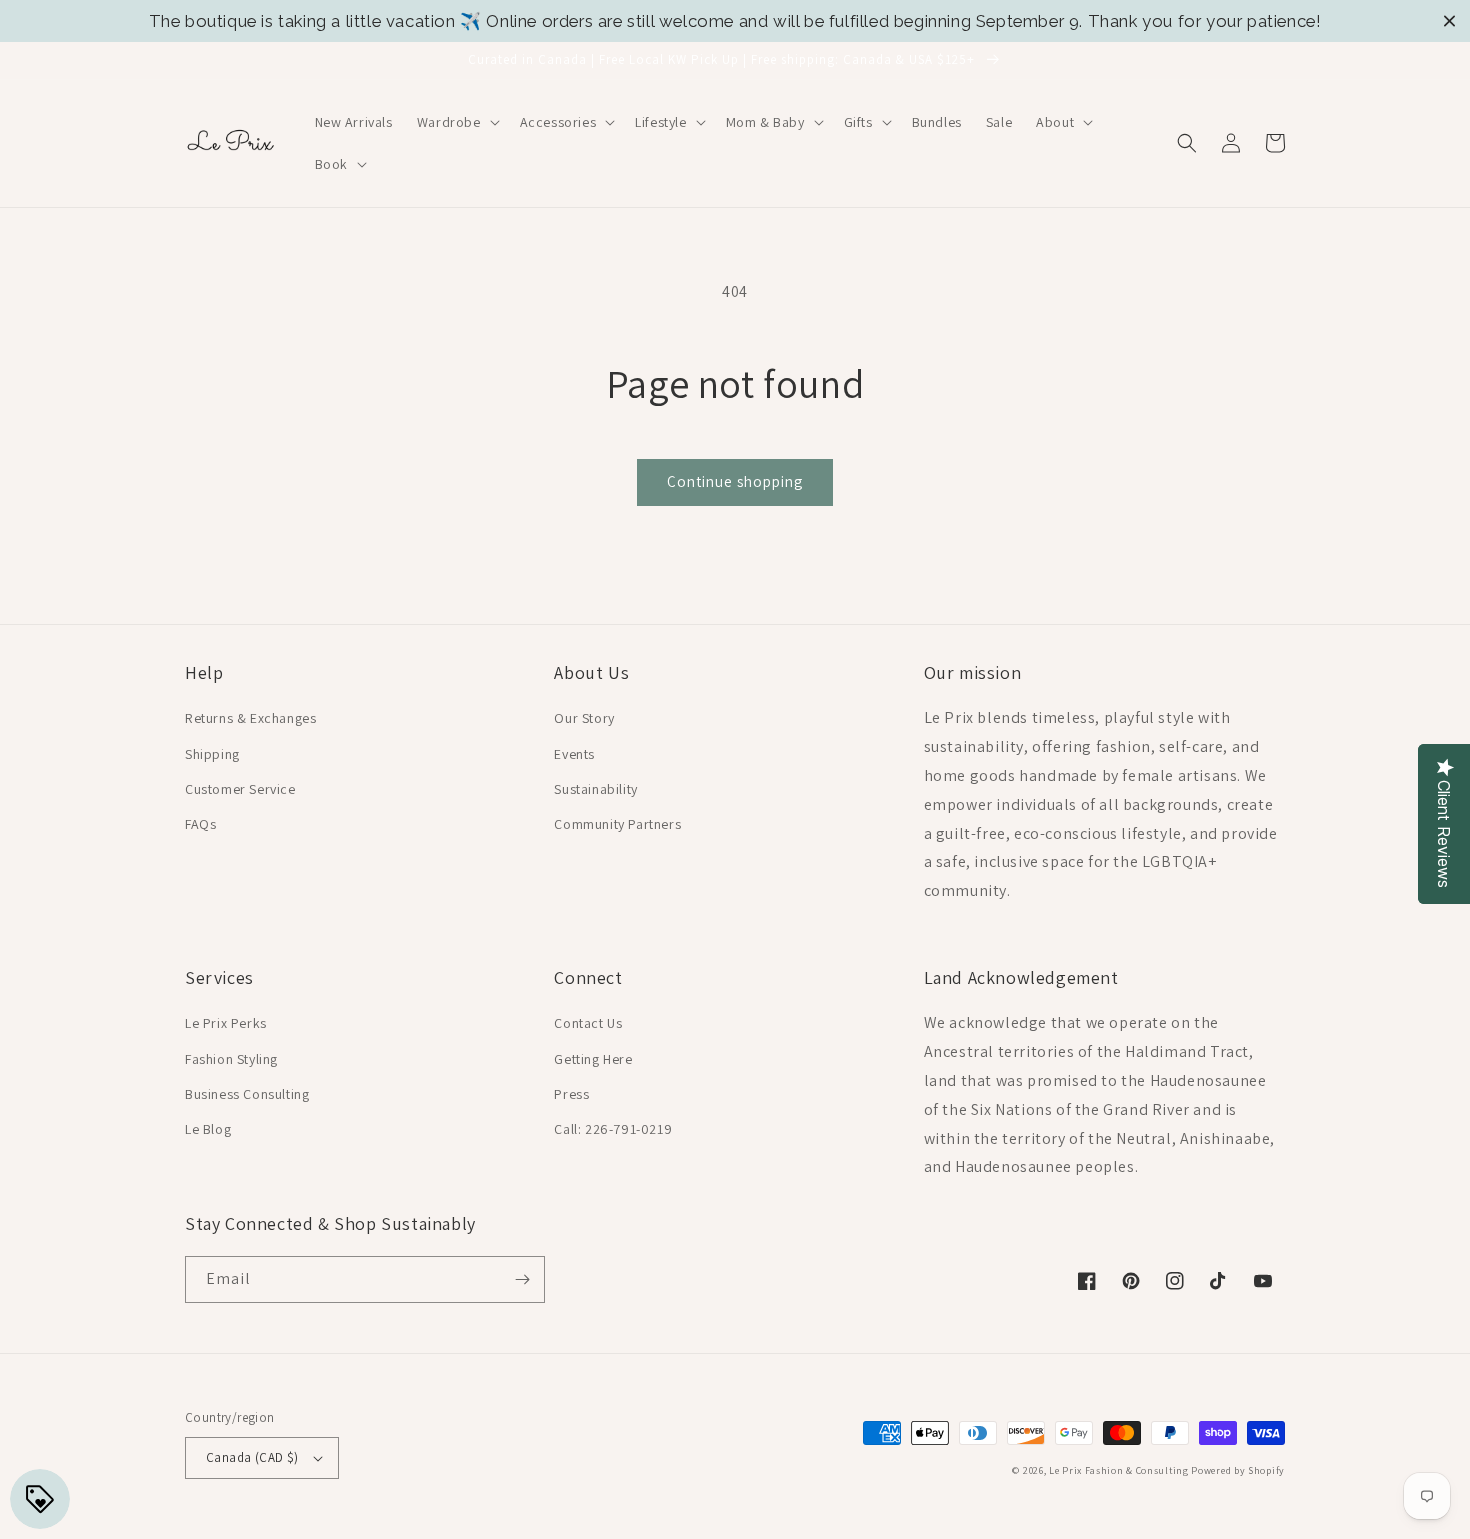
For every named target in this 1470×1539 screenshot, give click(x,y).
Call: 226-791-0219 (613, 1129)
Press (571, 1094)
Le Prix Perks (226, 1023)
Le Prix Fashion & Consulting (1119, 1470)
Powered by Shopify (1238, 1470)
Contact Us (588, 1023)
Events (574, 754)
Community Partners (617, 824)
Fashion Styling (231, 1059)
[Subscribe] (522, 1279)
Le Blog (208, 1129)
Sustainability (595, 789)
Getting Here (593, 1059)
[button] (456, 122)
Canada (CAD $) (252, 1457)
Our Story (584, 718)
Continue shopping (735, 481)
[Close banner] (1449, 21)
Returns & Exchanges (250, 718)
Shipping (212, 754)
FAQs (200, 824)
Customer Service (240, 789)
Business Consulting (247, 1094)
